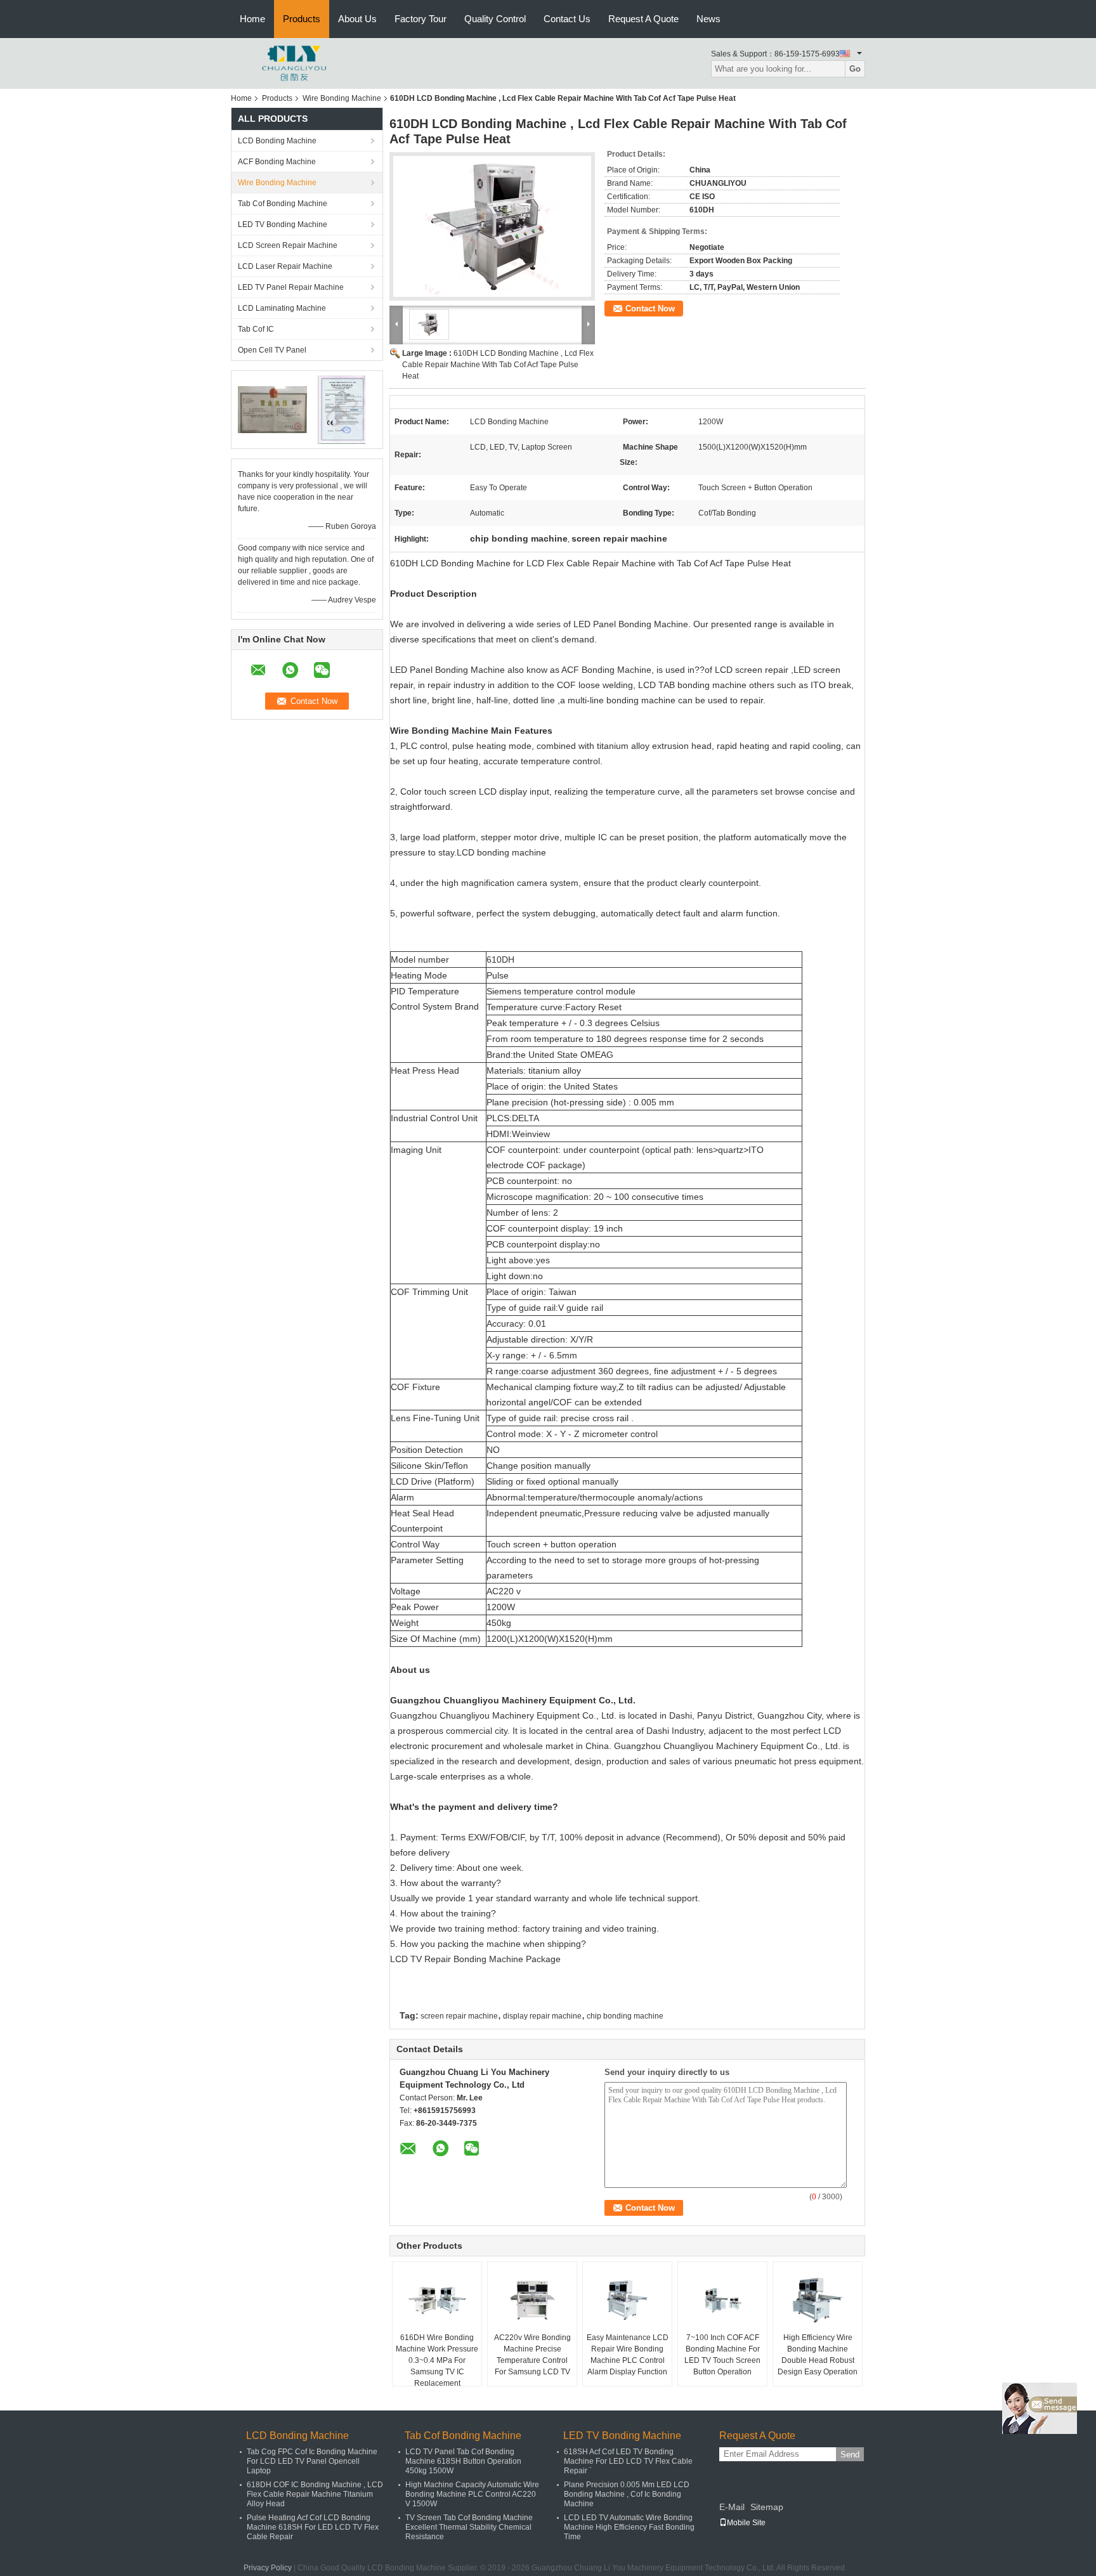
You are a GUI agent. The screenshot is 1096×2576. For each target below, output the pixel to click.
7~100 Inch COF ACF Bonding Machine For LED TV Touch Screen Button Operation (722, 2355)
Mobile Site (746, 2523)
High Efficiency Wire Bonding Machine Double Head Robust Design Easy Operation (818, 2355)
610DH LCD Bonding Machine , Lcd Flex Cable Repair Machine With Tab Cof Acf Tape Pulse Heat (498, 365)
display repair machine (542, 2016)
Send (850, 2455)
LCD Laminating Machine (282, 308)
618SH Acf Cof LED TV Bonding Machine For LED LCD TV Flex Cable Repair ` (628, 2461)
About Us (357, 19)
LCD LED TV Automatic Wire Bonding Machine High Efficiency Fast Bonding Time (629, 2527)
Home (252, 19)
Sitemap (767, 2507)
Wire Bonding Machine (342, 98)
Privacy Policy (268, 2568)
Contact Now (650, 309)
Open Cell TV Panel (272, 350)
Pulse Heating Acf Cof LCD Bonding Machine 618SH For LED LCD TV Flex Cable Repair (313, 2527)
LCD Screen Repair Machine (288, 245)
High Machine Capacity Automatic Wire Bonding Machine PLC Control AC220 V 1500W (472, 2494)
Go (855, 69)
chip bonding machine (625, 2016)
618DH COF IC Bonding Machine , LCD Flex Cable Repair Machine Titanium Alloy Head (315, 2494)
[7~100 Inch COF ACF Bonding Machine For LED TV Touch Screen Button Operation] (722, 2300)
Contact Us (567, 19)
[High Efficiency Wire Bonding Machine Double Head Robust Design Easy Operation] (818, 2300)
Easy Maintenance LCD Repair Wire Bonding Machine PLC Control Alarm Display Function (628, 2355)
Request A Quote (643, 19)
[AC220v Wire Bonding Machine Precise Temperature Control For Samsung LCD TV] (532, 2300)
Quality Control (495, 19)
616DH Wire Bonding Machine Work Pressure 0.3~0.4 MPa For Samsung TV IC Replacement (437, 2360)
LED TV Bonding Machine (283, 224)
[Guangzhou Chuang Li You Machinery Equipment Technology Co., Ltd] (294, 63)
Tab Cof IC (256, 329)
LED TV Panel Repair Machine (291, 287)
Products (302, 19)
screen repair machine (459, 2016)
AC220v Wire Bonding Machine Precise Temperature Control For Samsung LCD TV (532, 2355)
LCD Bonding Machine (277, 141)
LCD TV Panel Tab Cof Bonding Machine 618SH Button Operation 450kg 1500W (463, 2461)
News (708, 19)
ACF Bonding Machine (277, 162)
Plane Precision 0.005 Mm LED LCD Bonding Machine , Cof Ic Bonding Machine (627, 2494)
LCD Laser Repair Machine (285, 266)
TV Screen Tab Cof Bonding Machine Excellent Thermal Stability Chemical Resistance (469, 2527)
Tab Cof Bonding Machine (283, 204)
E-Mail (732, 2507)
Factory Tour (421, 19)
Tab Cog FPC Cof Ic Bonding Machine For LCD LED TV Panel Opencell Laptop (312, 2461)
